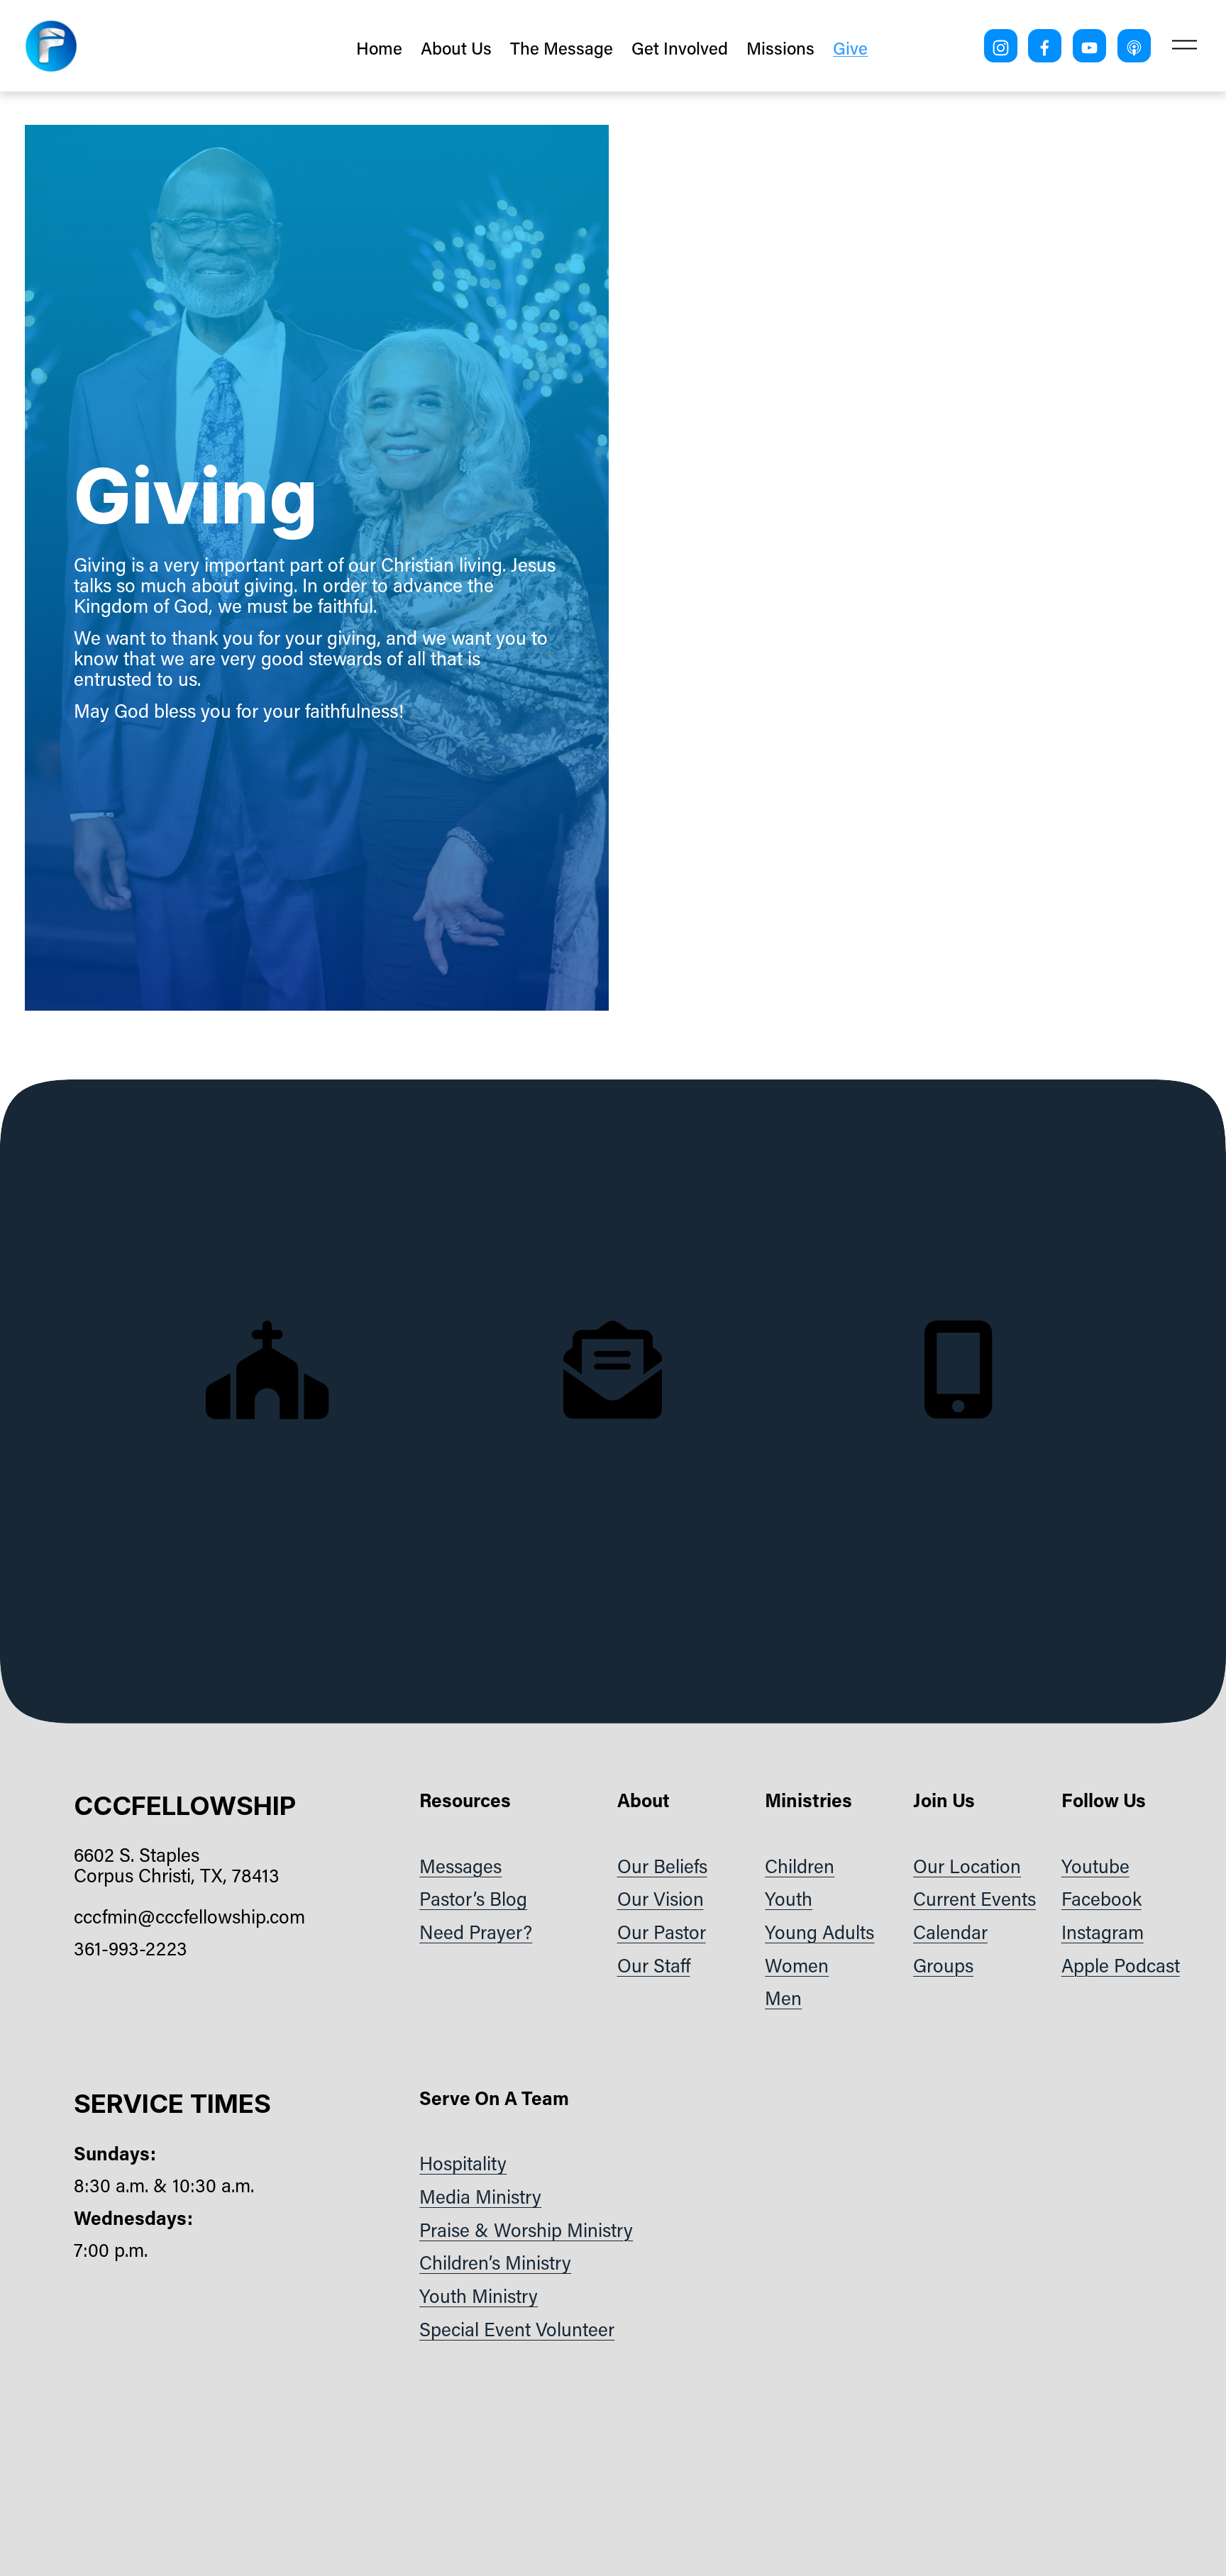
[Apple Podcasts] (1134, 46)
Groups (943, 1966)
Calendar (950, 1932)
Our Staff (654, 1966)
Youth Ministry (479, 2296)
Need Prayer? (476, 1932)
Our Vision (661, 1899)
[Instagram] (1001, 46)
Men (783, 1998)
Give (850, 48)
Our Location (967, 1866)
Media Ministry (480, 2197)
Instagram (1103, 1932)
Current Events (974, 1899)
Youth (789, 1899)
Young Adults (819, 1932)
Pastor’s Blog (473, 1899)
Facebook (1101, 1899)
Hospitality (463, 2164)
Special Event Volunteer (517, 2330)
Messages (460, 1866)
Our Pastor (662, 1932)
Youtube (1095, 1866)
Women (797, 1966)
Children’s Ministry (495, 2263)
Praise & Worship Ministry (526, 2230)
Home (379, 48)
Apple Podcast (1121, 1966)
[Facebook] (1045, 46)
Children (800, 1866)
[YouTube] (1089, 46)
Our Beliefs (662, 1866)
